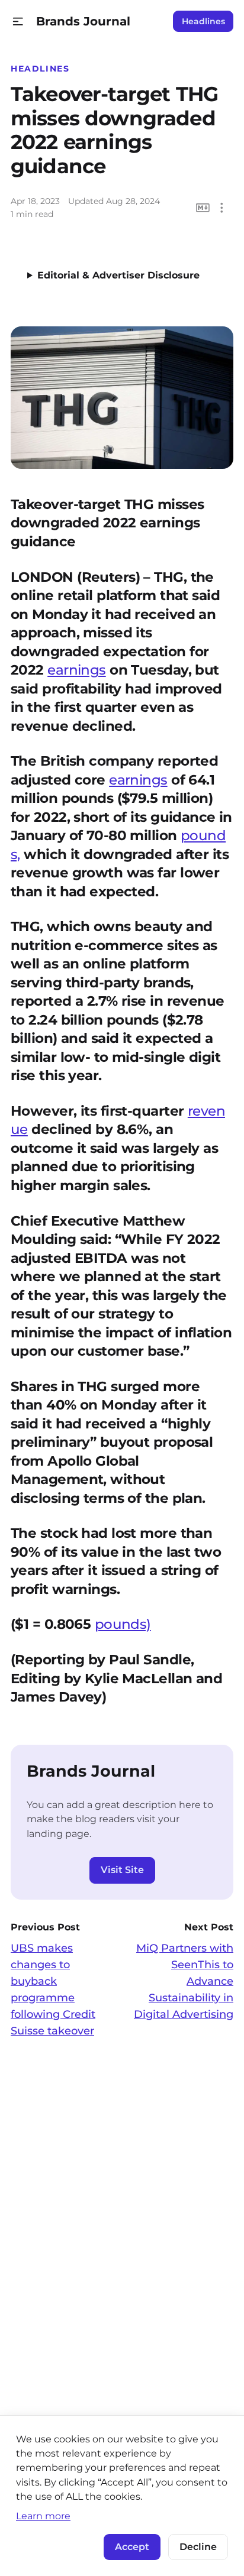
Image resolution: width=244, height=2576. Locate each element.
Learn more (43, 2516)
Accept (132, 2547)
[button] (18, 22)
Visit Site (122, 1870)
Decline (198, 2547)
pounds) (123, 1624)
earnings (77, 670)
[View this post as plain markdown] (203, 208)
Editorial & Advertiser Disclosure (118, 275)
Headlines (203, 21)
